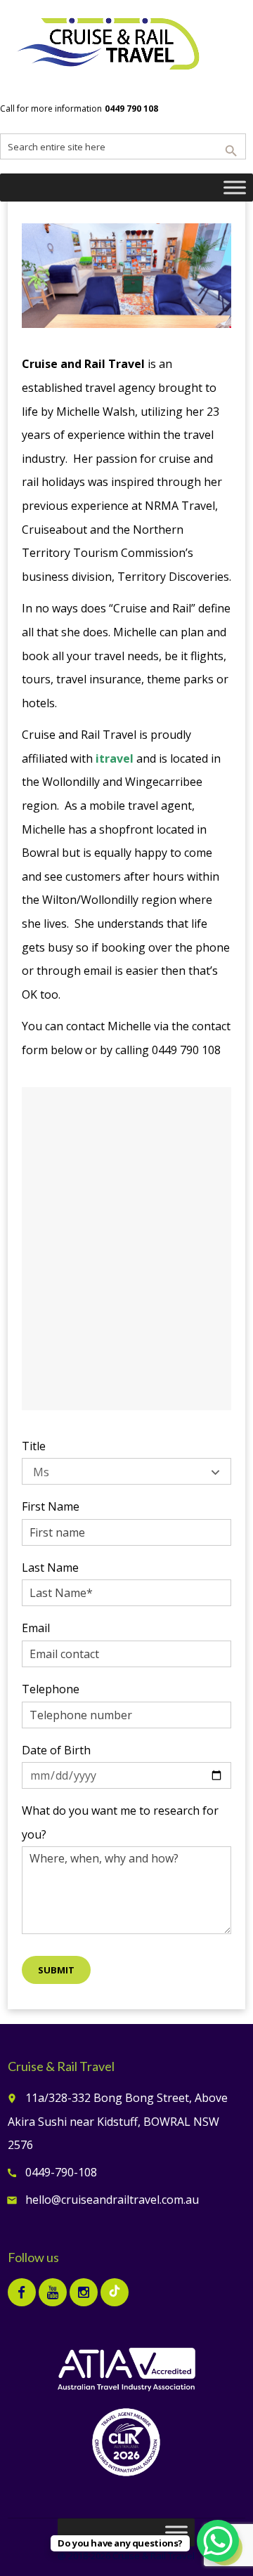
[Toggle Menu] (235, 188)
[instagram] (84, 2292)
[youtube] (53, 2292)
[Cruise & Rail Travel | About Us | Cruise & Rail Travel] (109, 46)
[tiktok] (115, 2292)
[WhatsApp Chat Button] (218, 2541)
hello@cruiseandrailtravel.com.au (112, 2200)
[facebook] (22, 2292)
